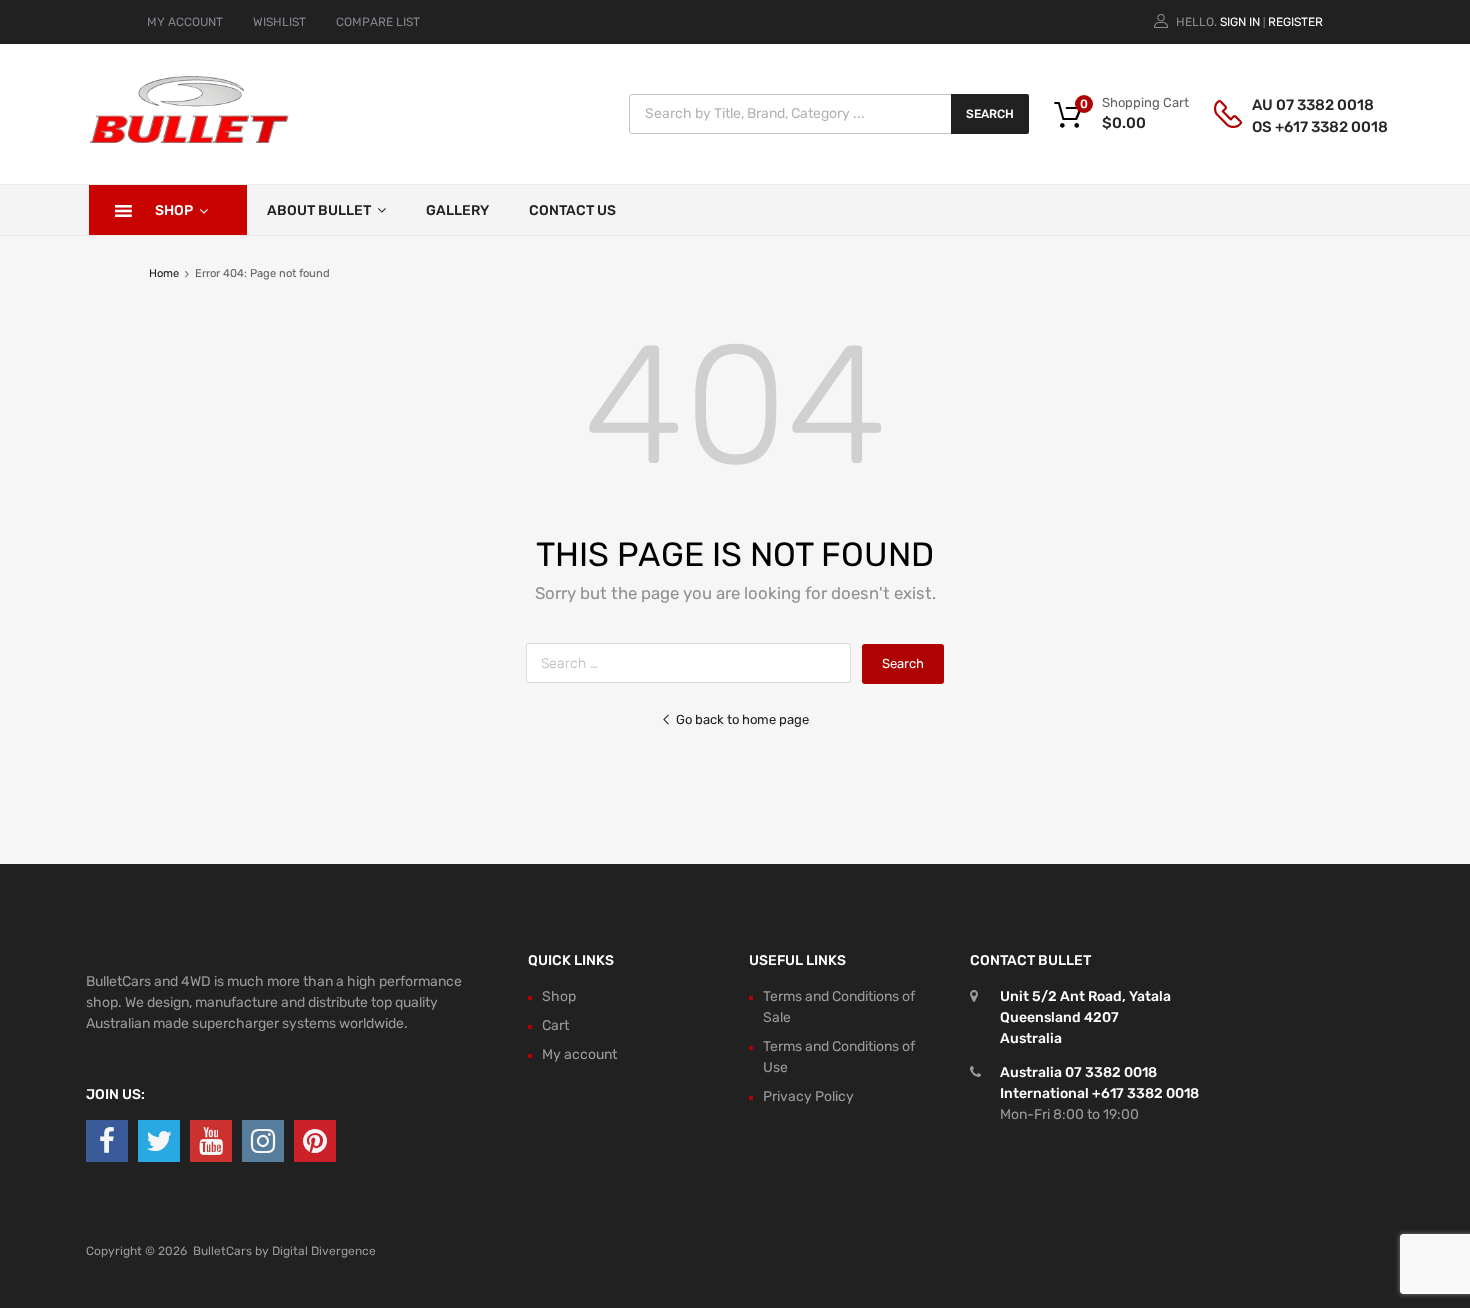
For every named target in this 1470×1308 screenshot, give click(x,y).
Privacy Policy (808, 1096)
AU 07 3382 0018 (1301, 105)
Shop (174, 210)
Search (990, 114)
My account (579, 1054)
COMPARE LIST (378, 22)
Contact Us (572, 210)
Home (164, 273)
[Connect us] (107, 1141)
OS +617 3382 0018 (1301, 127)
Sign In (1240, 22)
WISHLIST (279, 22)
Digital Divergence (324, 1251)
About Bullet (319, 210)
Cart (555, 1025)
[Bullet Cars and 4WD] (189, 140)
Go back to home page (742, 719)
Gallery (457, 210)
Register (1295, 22)
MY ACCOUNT (185, 22)
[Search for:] (694, 663)
